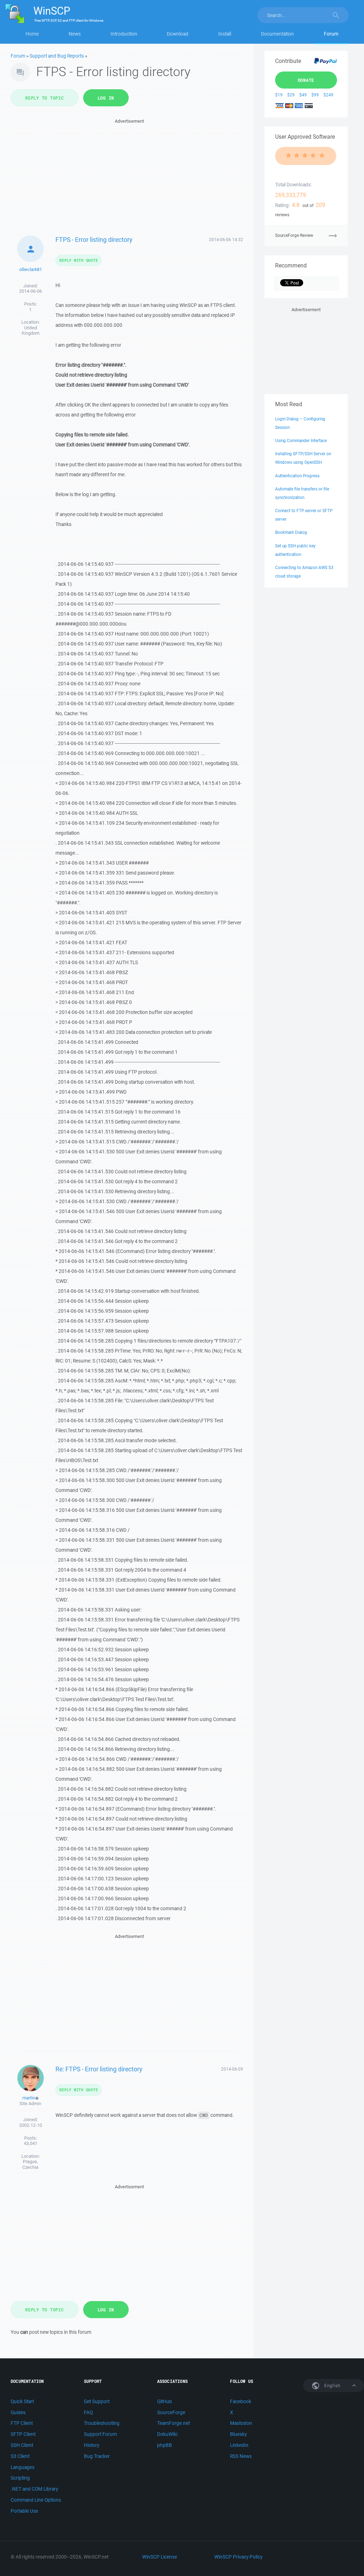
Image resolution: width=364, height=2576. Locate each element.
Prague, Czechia (30, 2164)
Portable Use (24, 2511)
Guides (18, 2412)
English (332, 2386)
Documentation (277, 34)
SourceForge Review (294, 235)
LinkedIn (239, 2445)
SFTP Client (23, 2434)
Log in (106, 98)
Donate (306, 80)
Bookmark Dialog (291, 532)
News (75, 34)
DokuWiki (167, 2434)
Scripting (20, 2478)
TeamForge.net (173, 2423)
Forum (331, 34)
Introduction (124, 34)
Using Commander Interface (301, 440)
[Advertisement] (130, 175)
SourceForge (171, 2412)
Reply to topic (45, 98)
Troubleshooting (102, 2423)
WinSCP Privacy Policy (238, 2557)
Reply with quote (79, 260)
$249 (328, 95)
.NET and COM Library (34, 2489)
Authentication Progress (297, 476)
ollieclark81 (31, 269)
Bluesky (238, 2434)
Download (178, 34)
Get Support (97, 2401)
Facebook (241, 2401)
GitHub (165, 2401)
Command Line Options (36, 2500)
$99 (315, 95)
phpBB (165, 2445)
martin (29, 2098)
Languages (23, 2467)
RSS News (241, 2456)
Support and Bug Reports (57, 56)
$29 (291, 95)
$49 (303, 95)
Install (225, 34)
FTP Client (22, 2423)
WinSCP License (160, 2557)
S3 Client (20, 2456)
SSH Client (22, 2445)
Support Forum (100, 2434)
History (92, 2445)
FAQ (88, 2412)
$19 (279, 95)
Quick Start (22, 2401)
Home (32, 34)
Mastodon (241, 2423)
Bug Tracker (97, 2456)
